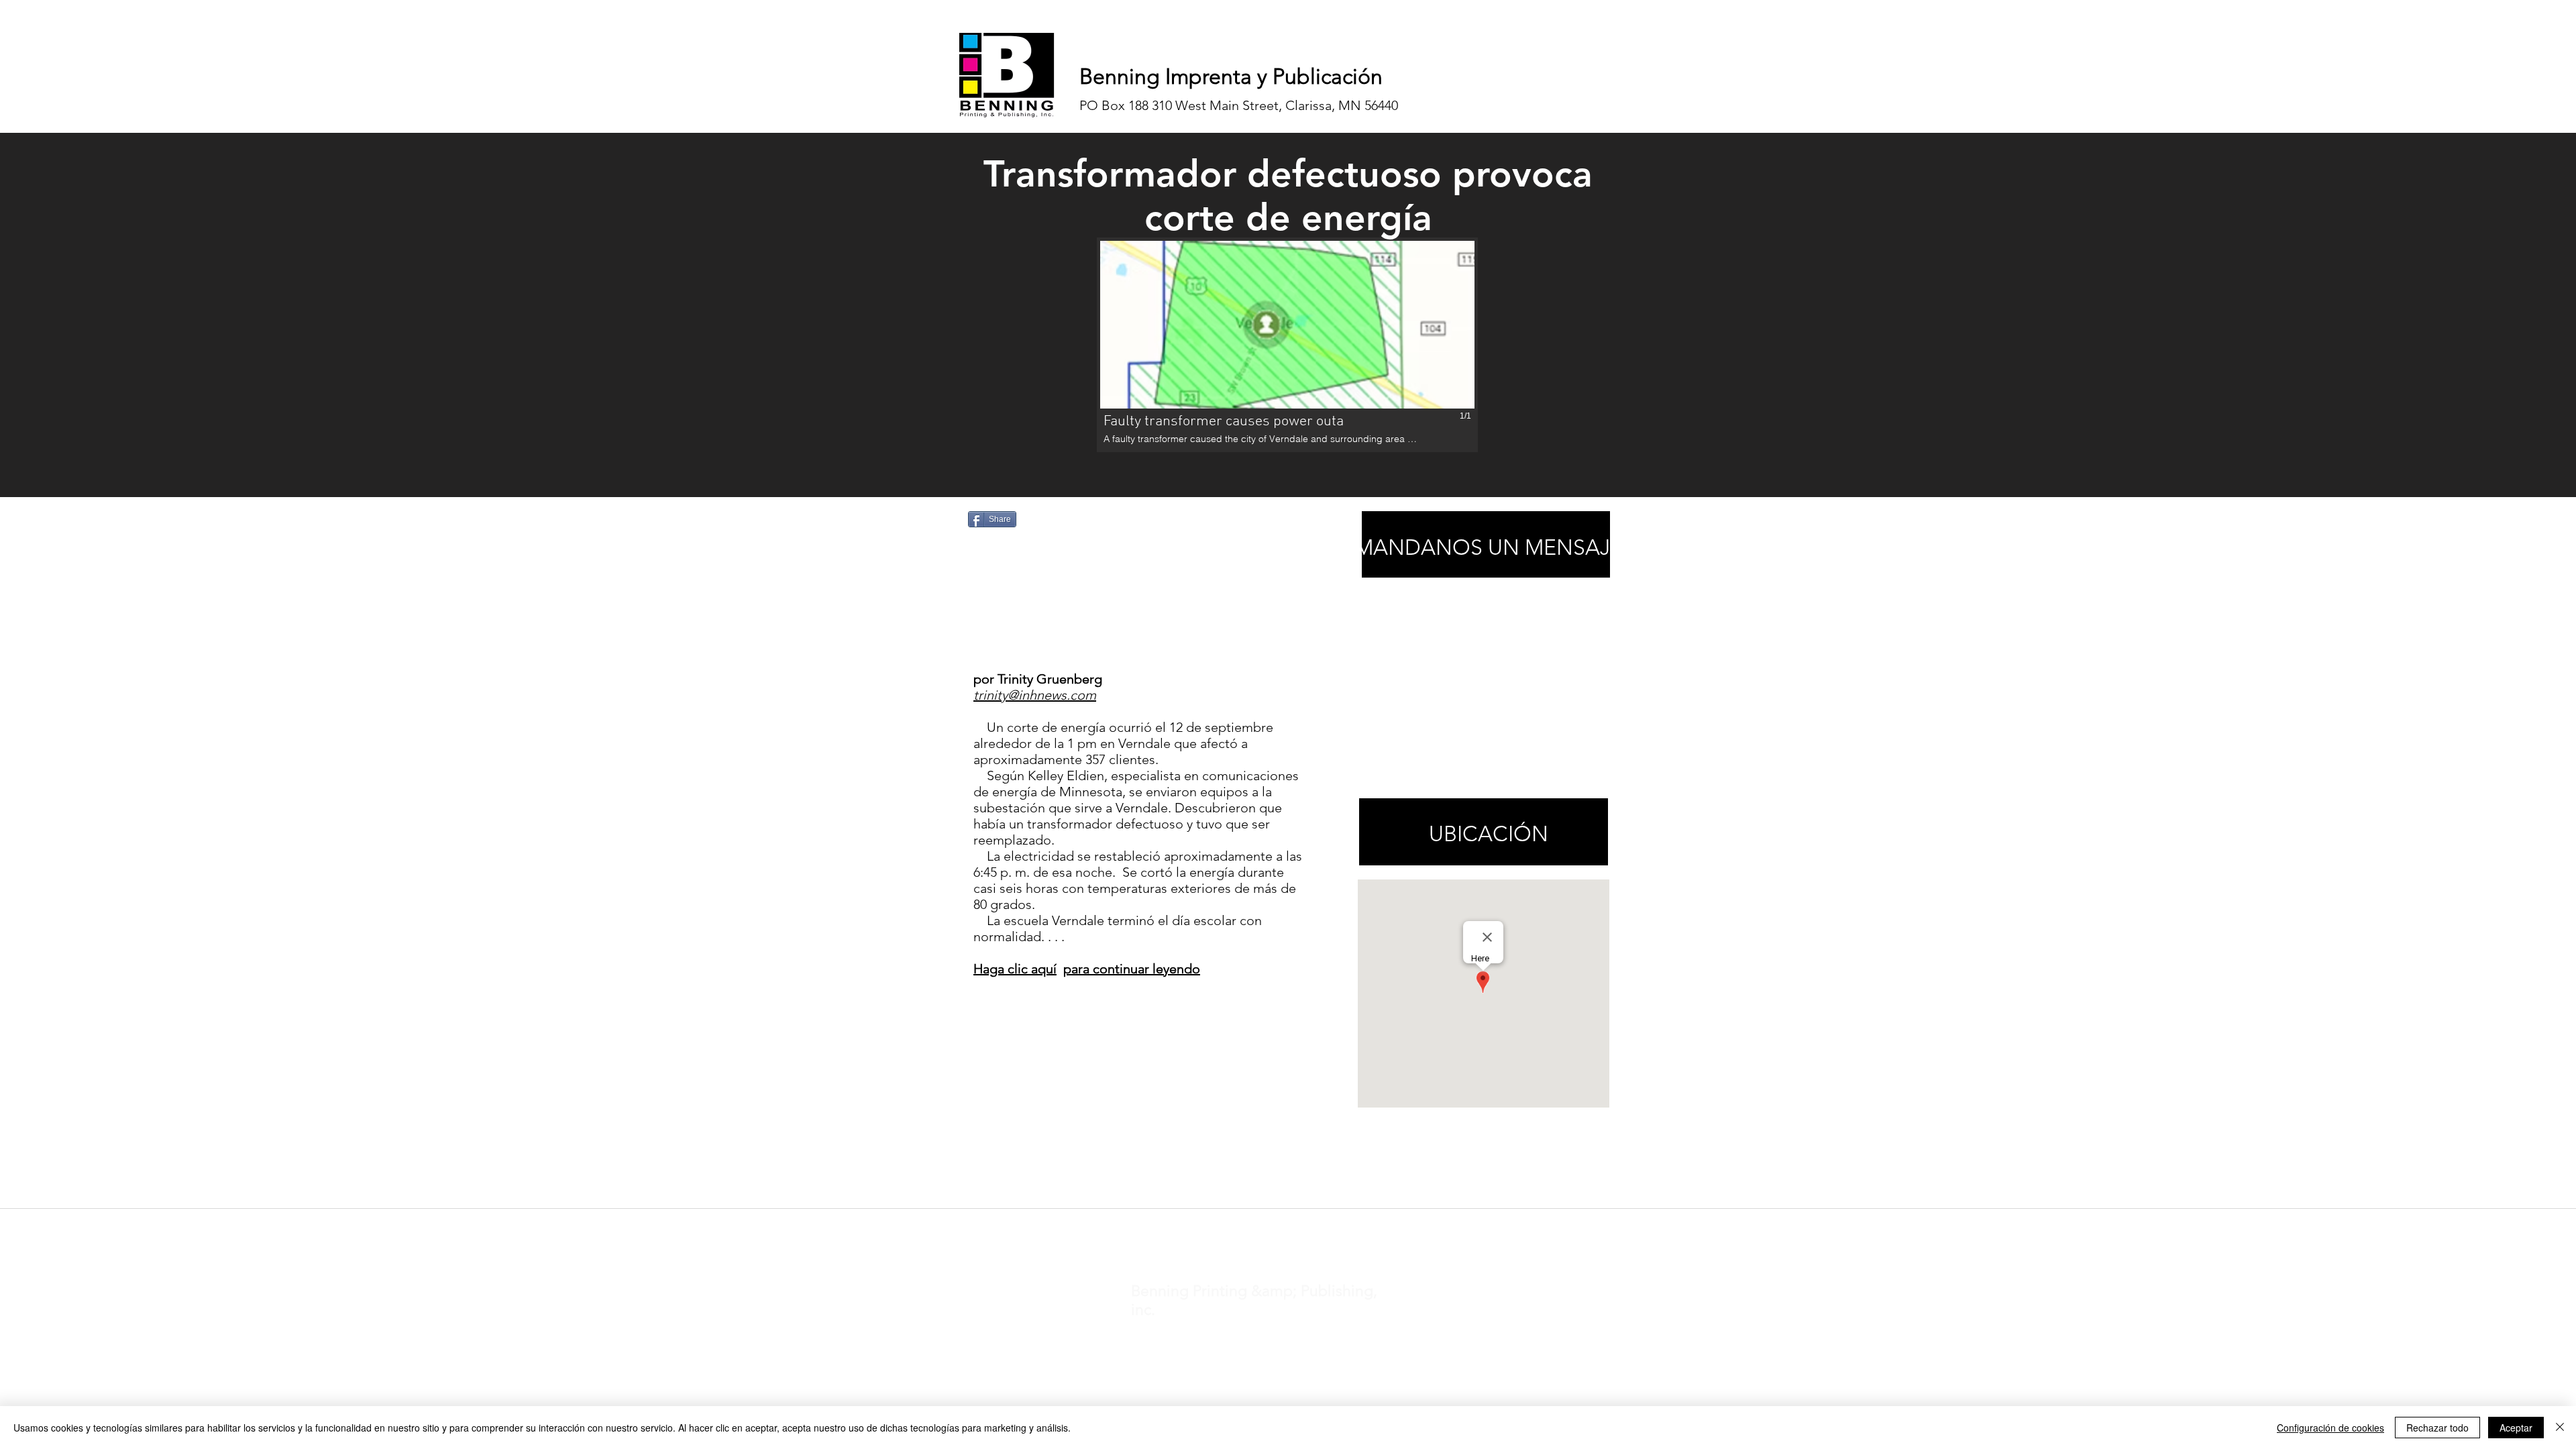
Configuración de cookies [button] (2330, 1428)
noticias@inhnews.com (1276, 1226)
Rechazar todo (2437, 1428)
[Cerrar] (2560, 1428)
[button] (1287, 345)
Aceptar (2516, 1428)
